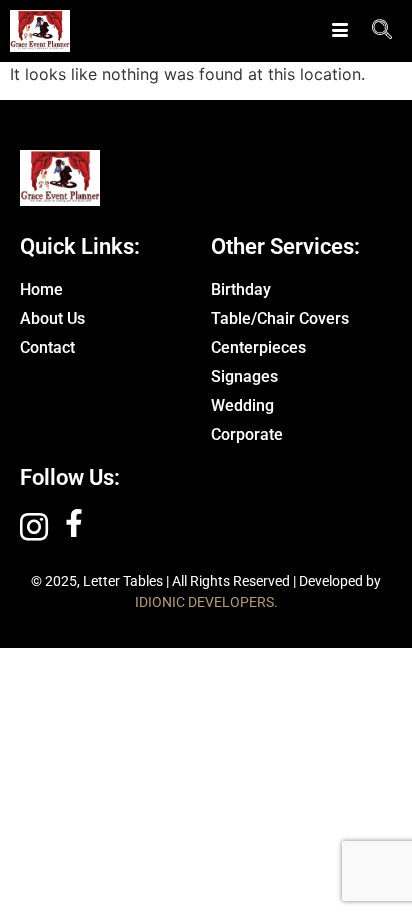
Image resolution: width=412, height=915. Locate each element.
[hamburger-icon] (339, 31)
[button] (382, 31)
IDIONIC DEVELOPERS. (206, 602)
